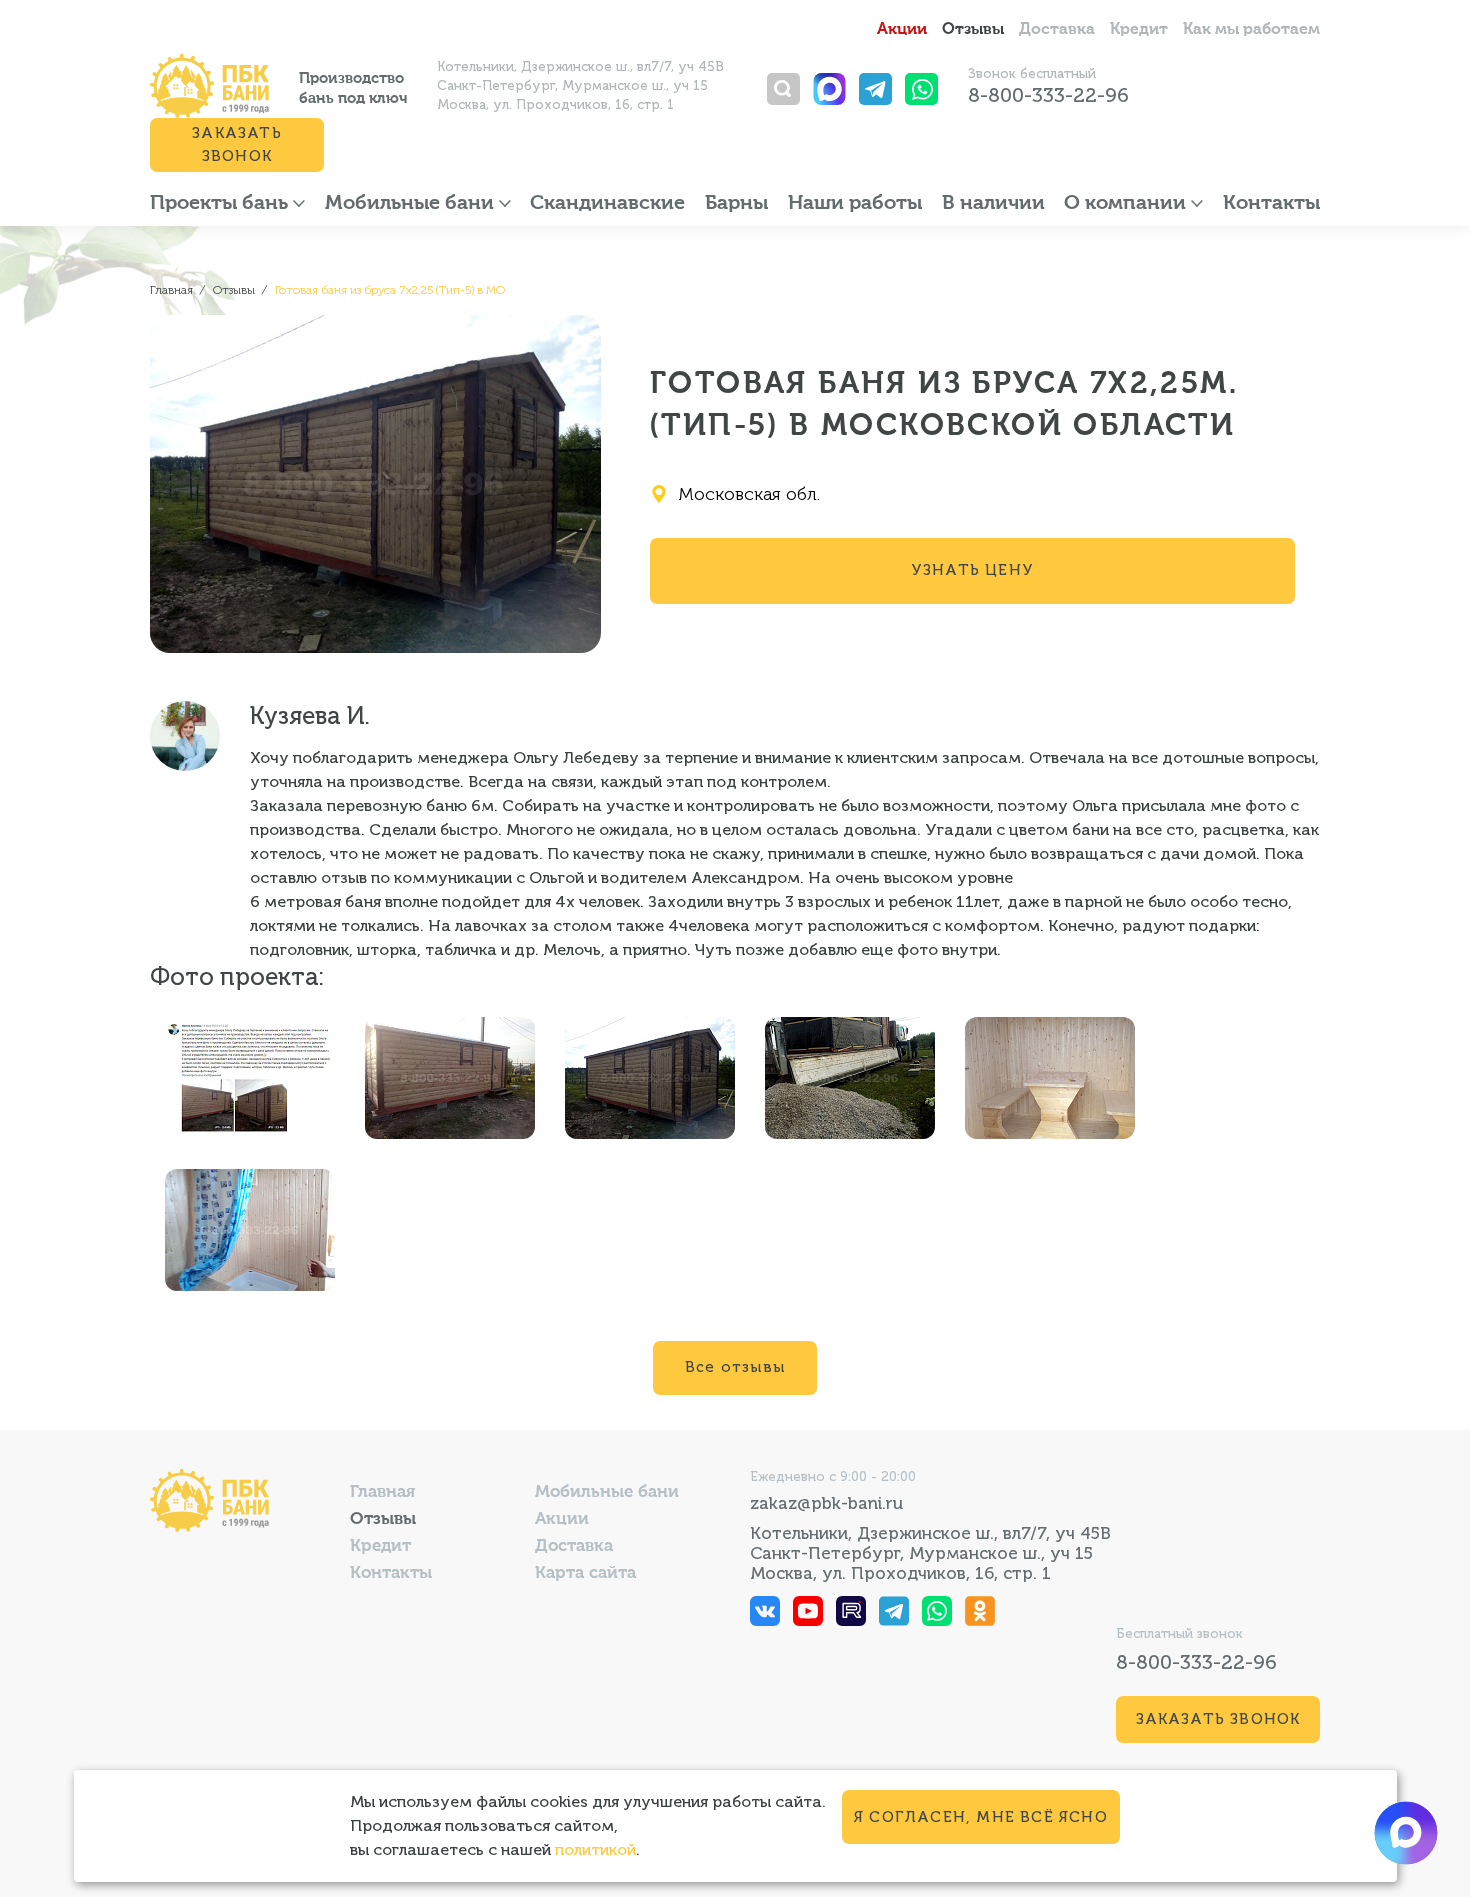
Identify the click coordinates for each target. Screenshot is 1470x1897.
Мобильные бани (412, 204)
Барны (736, 204)
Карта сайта (585, 1573)
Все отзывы (735, 1367)
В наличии (993, 204)
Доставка (1057, 30)
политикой (595, 1849)
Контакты (1271, 204)
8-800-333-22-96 (1048, 95)
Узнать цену (972, 570)
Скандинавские (607, 204)
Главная (382, 1492)
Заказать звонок (237, 144)
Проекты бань (221, 204)
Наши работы (855, 204)
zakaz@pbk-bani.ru (826, 1503)
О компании (1127, 204)
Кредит (1139, 30)
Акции (902, 30)
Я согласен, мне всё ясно (981, 1817)
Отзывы (973, 30)
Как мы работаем (1251, 30)
